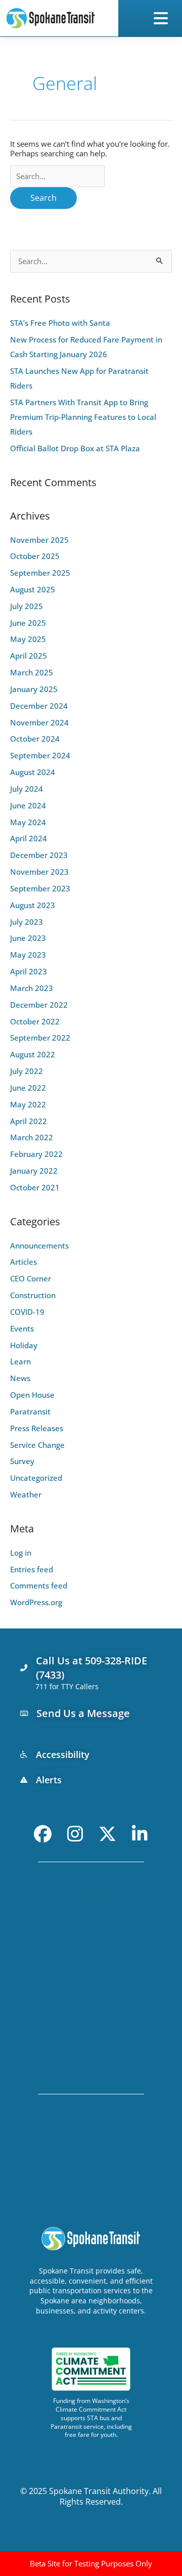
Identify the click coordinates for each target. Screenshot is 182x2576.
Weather (26, 1494)
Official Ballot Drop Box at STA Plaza (75, 448)
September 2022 (40, 1038)
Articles (24, 1262)
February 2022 (36, 1154)
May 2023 (28, 955)
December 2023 (39, 855)
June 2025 (28, 623)
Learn (20, 1361)
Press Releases (37, 1428)
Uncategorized (36, 1478)
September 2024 (40, 755)
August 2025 (33, 589)
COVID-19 (27, 1312)
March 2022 (32, 1137)
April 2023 (29, 971)
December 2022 (39, 1005)
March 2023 (32, 988)
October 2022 (35, 1021)
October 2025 (35, 556)
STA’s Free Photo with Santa (60, 323)
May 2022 (28, 1104)
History (91, 1926)
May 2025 (28, 639)
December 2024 (39, 706)
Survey (22, 1461)
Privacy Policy (91, 2159)
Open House (32, 1395)
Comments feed (39, 1585)
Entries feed (32, 1569)
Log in (21, 1553)
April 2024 (29, 838)
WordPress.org (36, 1602)
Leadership (91, 1892)
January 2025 (34, 689)
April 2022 (29, 1121)
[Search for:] (57, 176)
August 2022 (33, 1054)
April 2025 (29, 656)
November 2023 (39, 872)
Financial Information (91, 1961)
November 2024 (39, 722)
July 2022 (27, 1071)
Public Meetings (91, 1995)
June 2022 (28, 1088)
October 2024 (35, 739)
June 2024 (28, 805)
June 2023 (28, 938)
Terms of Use (91, 2124)
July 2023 (27, 922)
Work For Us (91, 2064)
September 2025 (40, 573)
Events (22, 1328)
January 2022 (34, 1171)
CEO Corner (31, 1278)
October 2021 (35, 1187)
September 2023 (40, 888)
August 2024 (33, 772)
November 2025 (39, 540)
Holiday (24, 1345)
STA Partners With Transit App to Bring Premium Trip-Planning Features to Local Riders (83, 417)
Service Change (37, 1445)
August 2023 (33, 905)
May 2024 (28, 822)
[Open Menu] (163, 18)
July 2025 (27, 606)
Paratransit (30, 1411)
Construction (33, 1295)
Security (91, 2030)
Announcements (39, 1246)
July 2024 (27, 789)
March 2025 (32, 672)
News (20, 1378)
